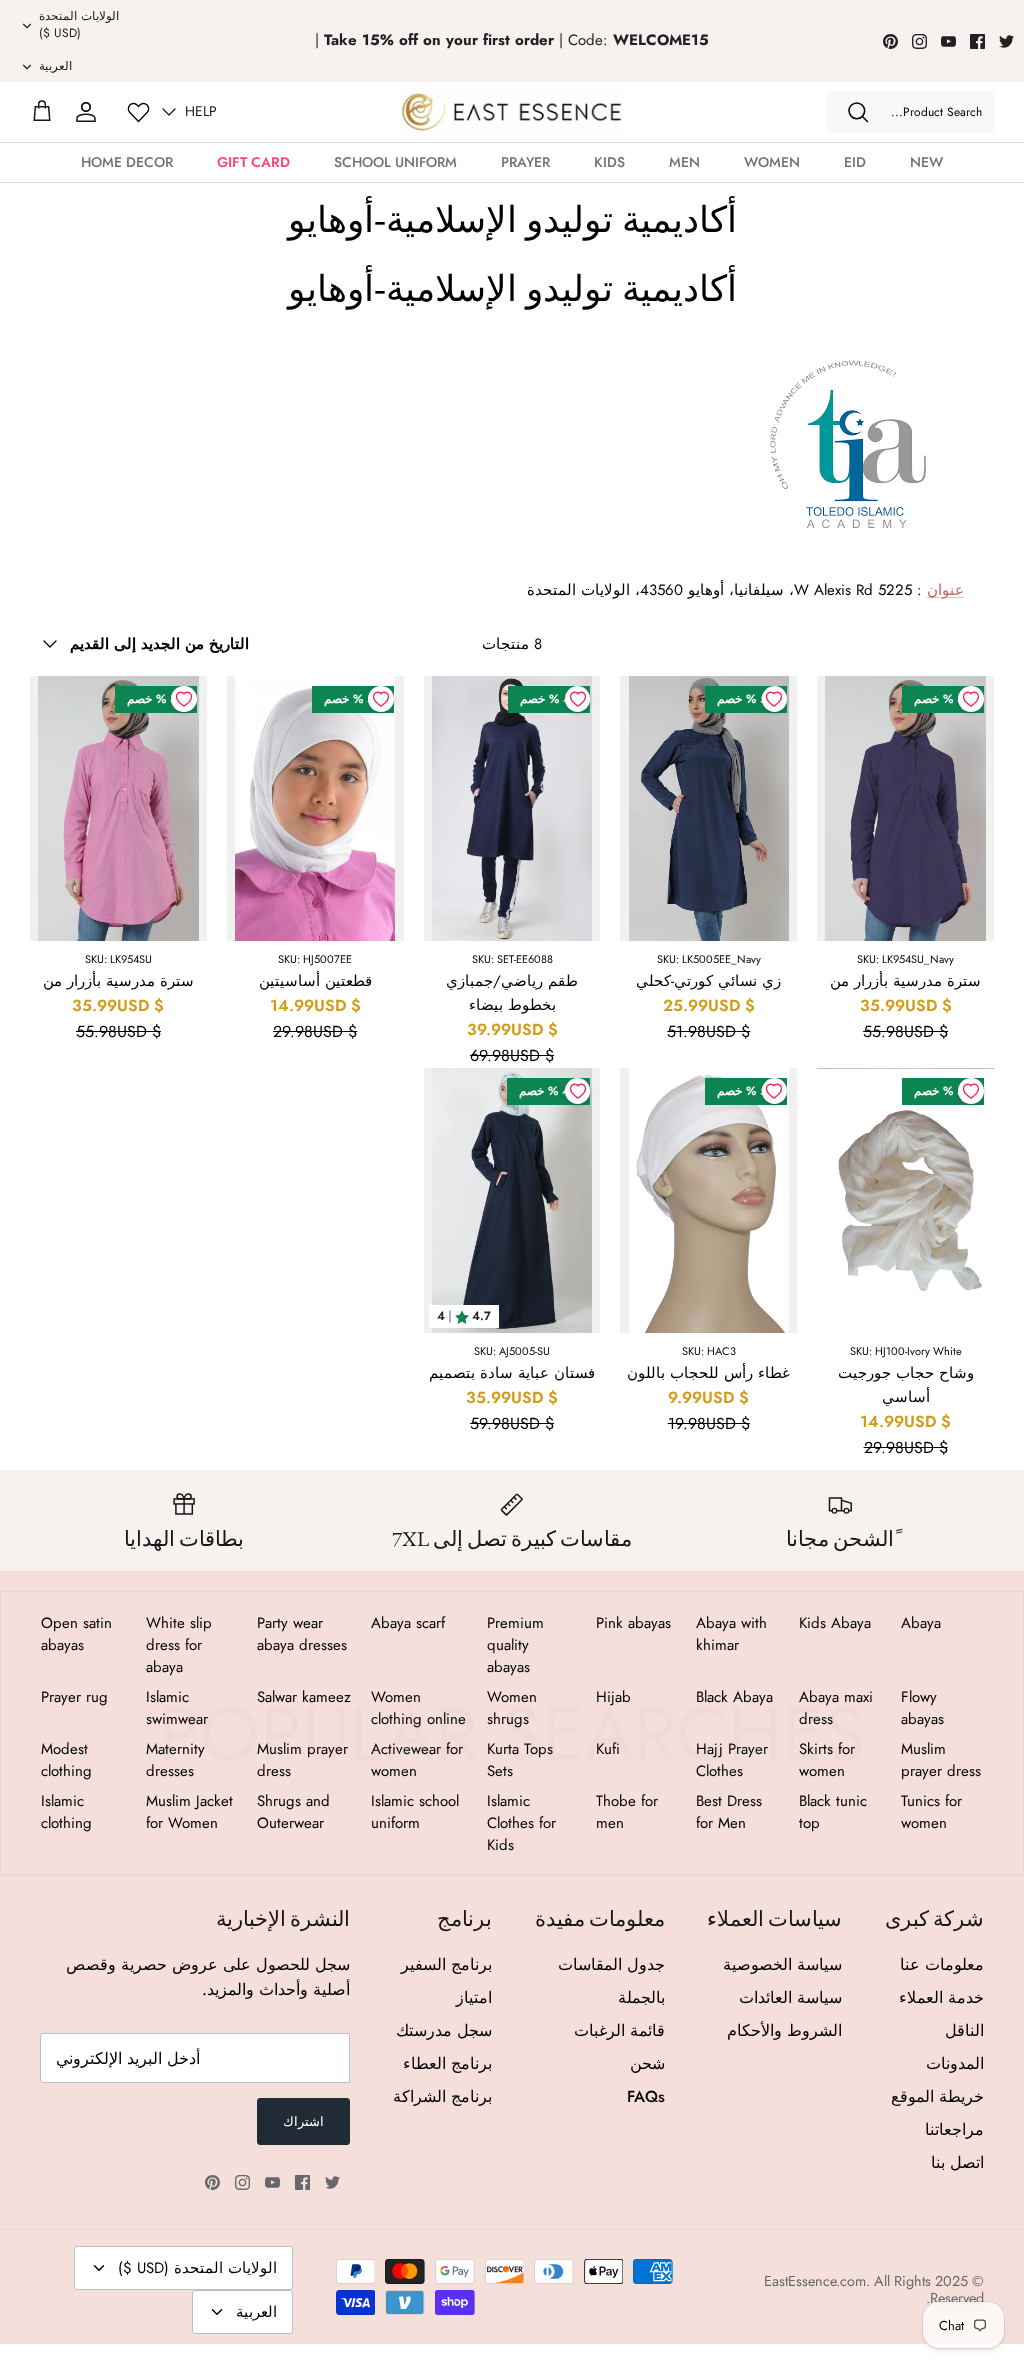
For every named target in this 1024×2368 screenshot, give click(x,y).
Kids (609, 162)
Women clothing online (418, 1708)
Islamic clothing (66, 1812)
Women (772, 162)
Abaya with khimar (731, 1634)
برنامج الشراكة (442, 2096)
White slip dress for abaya (179, 1645)
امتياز (474, 1997)
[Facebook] (977, 41)
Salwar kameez (304, 1697)
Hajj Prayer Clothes (732, 1760)
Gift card (253, 162)
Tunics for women (931, 1812)
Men (684, 162)
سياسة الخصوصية (782, 1964)
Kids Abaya (835, 1623)
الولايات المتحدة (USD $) (79, 24)
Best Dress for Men (729, 1812)
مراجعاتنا (954, 2129)
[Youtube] (948, 41)
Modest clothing (66, 1760)
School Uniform (395, 162)
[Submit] (858, 112)
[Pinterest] (890, 41)
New (926, 162)
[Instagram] (919, 41)
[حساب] (86, 112)
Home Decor (127, 162)
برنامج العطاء (447, 2063)
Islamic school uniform (415, 1812)
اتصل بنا (957, 2162)
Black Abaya (734, 1697)
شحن (647, 2063)
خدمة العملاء (941, 1997)
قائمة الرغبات (619, 2030)
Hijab (613, 1697)
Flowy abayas (922, 1708)
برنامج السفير (446, 1964)
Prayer (525, 162)
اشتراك (303, 2121)
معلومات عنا (942, 1964)
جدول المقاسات (611, 1964)
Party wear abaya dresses (302, 1634)
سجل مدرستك (444, 2030)
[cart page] (42, 112)
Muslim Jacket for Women (189, 1812)
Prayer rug (74, 1697)
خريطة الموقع (937, 2096)
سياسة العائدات (790, 1997)
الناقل (964, 2030)
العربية (55, 66)
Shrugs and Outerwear (293, 1812)
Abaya (921, 1623)
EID (855, 162)
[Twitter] (1006, 41)
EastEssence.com (815, 2281)
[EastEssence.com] (511, 111)
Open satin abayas (76, 1634)
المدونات (955, 2063)
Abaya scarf (408, 1623)
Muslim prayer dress (941, 1760)
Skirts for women (827, 1760)
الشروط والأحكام (784, 2030)
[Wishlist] (138, 112)
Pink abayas (633, 1623)
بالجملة (641, 1997)
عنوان (945, 590)
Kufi (608, 1749)
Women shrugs (512, 1708)
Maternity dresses (175, 1760)
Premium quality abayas (515, 1645)
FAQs (646, 2096)
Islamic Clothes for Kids (521, 1823)
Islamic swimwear (177, 1708)
